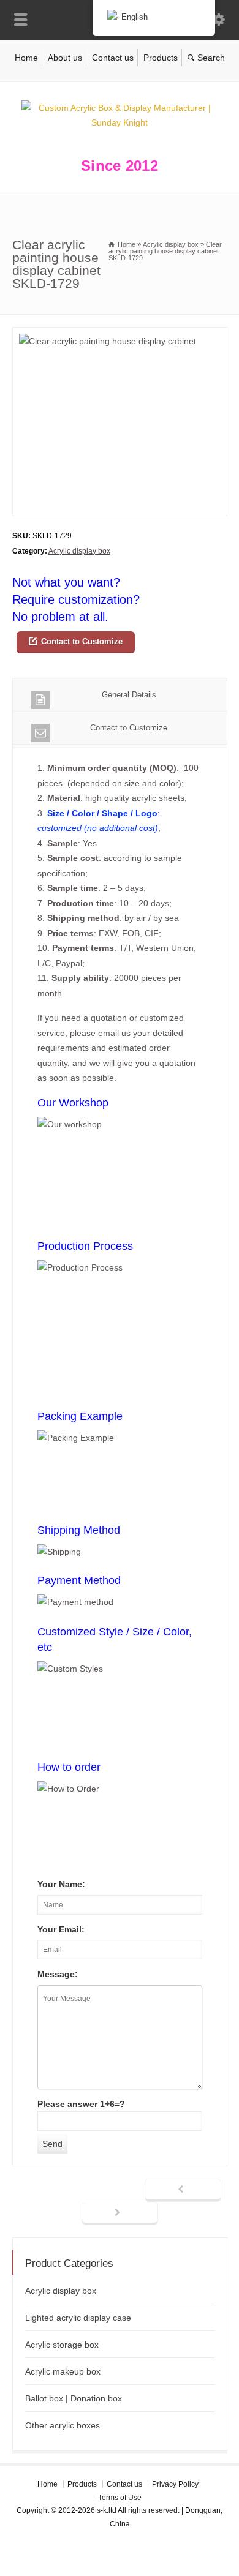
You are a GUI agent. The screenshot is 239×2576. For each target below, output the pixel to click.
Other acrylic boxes (63, 2425)
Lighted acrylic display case (78, 2318)
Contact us (113, 58)
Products (161, 58)
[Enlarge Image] (120, 335)
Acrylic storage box (62, 2345)
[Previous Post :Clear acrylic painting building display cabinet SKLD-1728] (183, 2190)
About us (65, 58)
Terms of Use (120, 2498)
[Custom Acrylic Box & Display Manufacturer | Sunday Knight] (120, 122)
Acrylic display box (79, 551)
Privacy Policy (175, 2484)
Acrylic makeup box (63, 2371)
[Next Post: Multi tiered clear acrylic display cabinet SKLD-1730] (120, 2214)
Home (26, 58)
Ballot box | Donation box (74, 2398)
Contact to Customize (82, 641)
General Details (129, 695)
